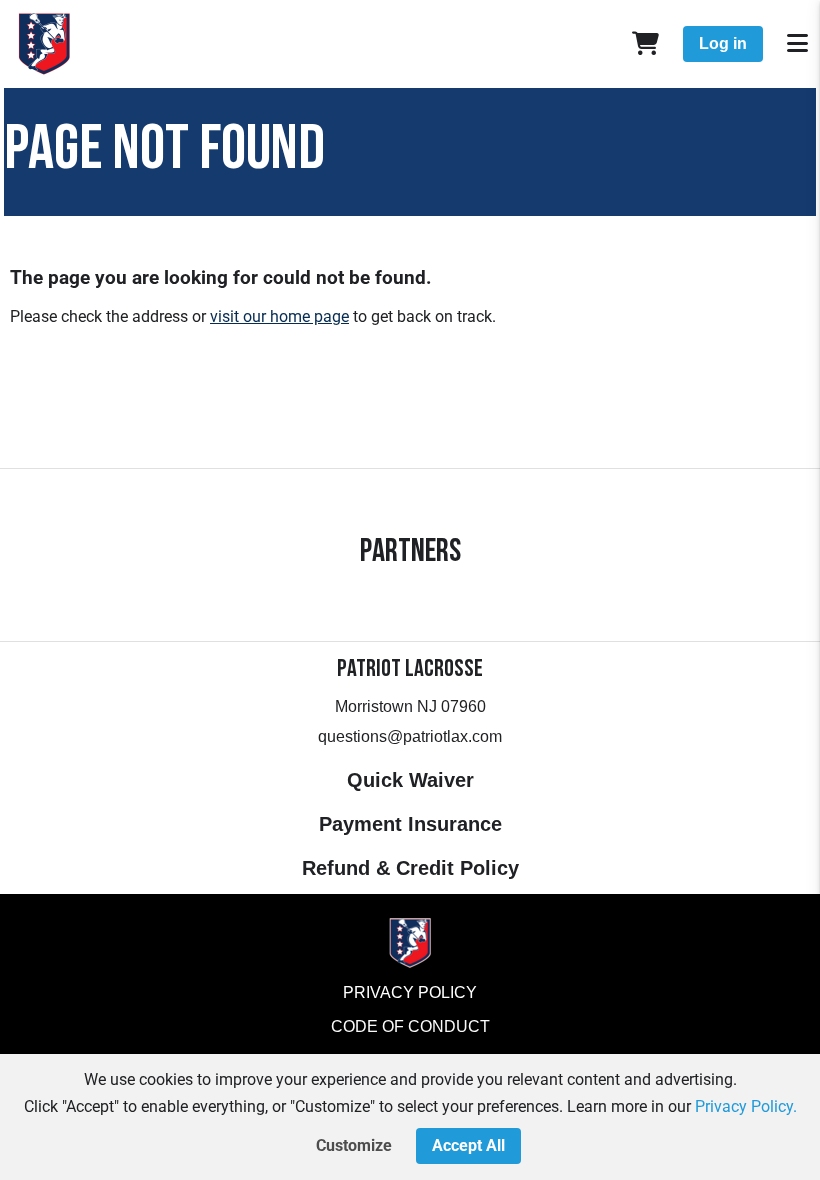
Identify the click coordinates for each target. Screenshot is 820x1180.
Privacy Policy (410, 992)
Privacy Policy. (746, 1106)
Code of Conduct (410, 1026)
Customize (354, 1145)
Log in (723, 43)
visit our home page (279, 316)
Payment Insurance (410, 824)
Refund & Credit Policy (410, 868)
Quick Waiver (410, 780)
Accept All (468, 1145)
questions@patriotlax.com (410, 736)
